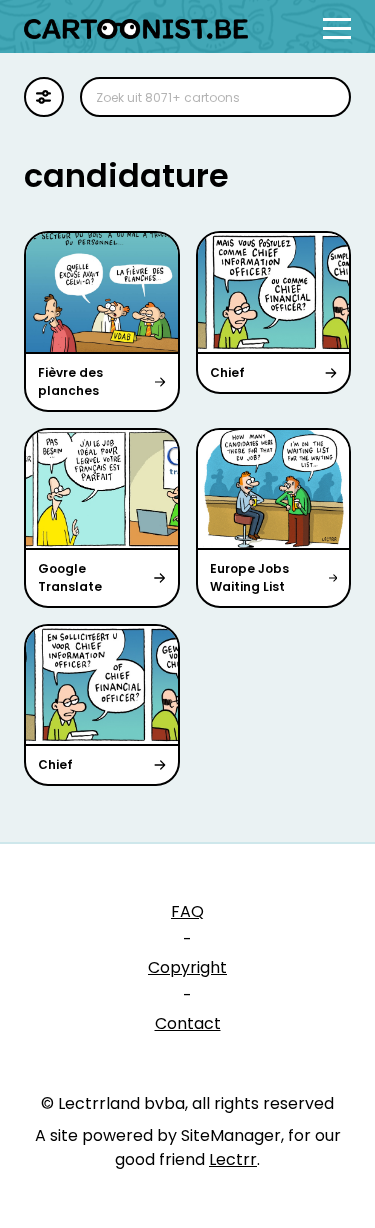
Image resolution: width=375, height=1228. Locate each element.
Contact (188, 1023)
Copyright (187, 967)
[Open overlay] (337, 28)
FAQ (187, 911)
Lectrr (233, 1159)
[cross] (323, 97)
